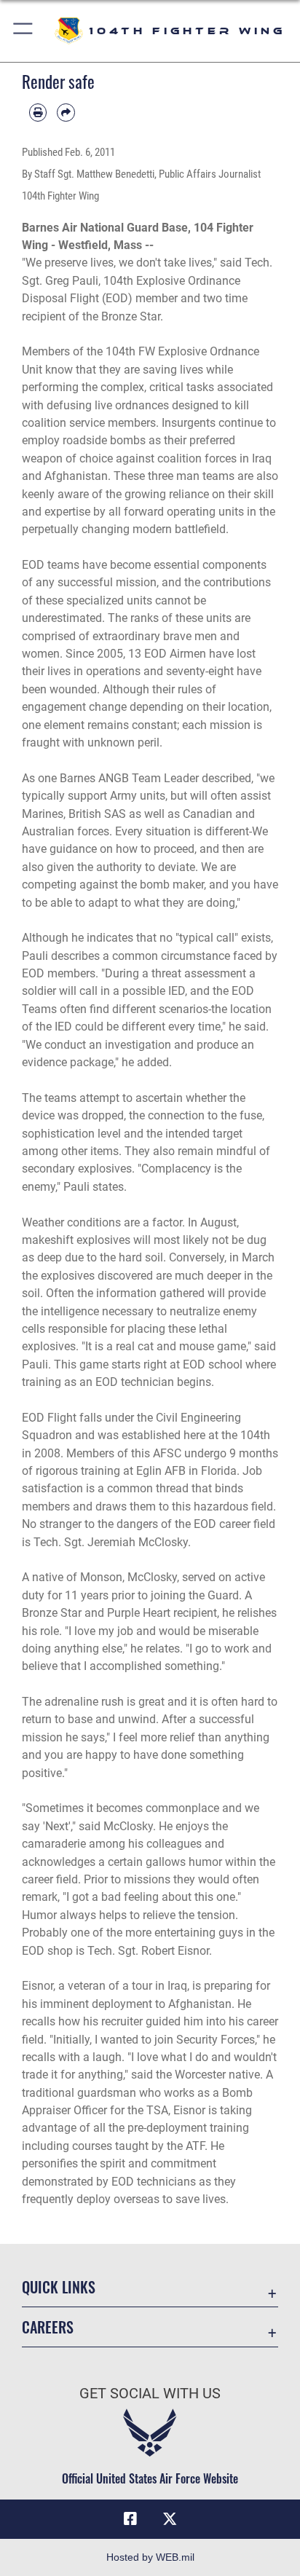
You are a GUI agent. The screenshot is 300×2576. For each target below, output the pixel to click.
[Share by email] (66, 112)
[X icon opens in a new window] (170, 2519)
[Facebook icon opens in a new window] (130, 2519)
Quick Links (59, 2287)
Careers (48, 2327)
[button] (24, 31)
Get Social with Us (150, 2394)
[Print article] (38, 112)
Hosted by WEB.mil (150, 2557)
